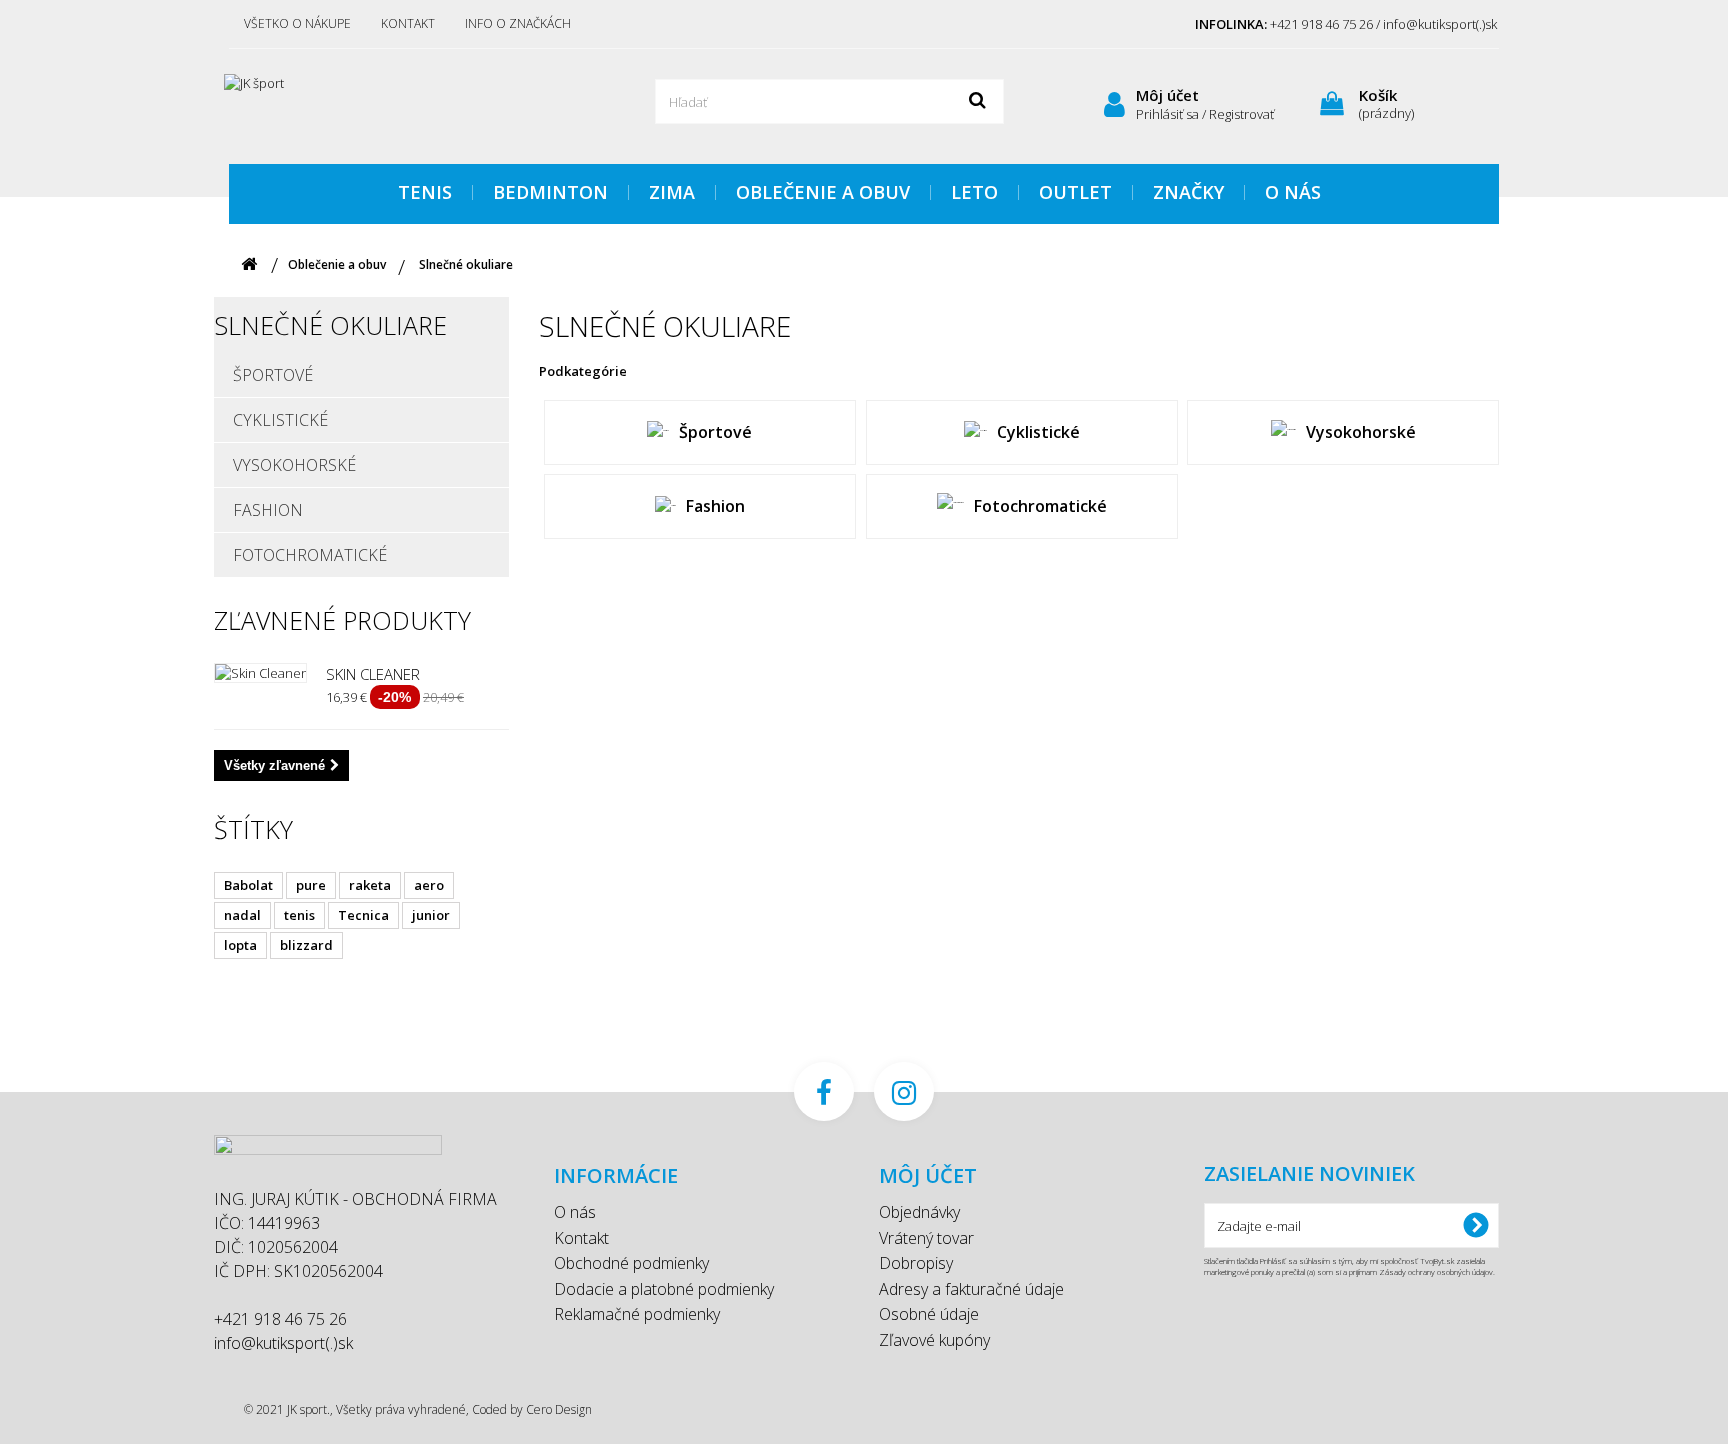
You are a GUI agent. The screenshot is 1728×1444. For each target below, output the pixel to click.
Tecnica (363, 915)
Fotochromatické (310, 555)
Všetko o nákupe (297, 23)
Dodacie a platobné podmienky (664, 1289)
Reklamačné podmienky (637, 1314)
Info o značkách (518, 23)
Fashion (268, 510)
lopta (240, 945)
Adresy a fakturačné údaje (971, 1289)
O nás (575, 1212)
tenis (299, 915)
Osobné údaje (929, 1314)
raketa (370, 885)
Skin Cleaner (373, 674)
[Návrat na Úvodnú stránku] (249, 264)
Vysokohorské (294, 465)
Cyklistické (280, 420)
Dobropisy (916, 1263)
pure (311, 885)
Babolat (248, 885)
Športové (273, 375)
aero (429, 885)
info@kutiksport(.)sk (283, 1343)
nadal (242, 915)
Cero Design (559, 1409)
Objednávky (919, 1212)
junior (431, 915)
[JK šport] (414, 104)
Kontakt (408, 23)
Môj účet (1167, 95)
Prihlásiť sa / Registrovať (1205, 114)
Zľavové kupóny (934, 1340)
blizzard (306, 945)
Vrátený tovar (926, 1238)
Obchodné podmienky (631, 1263)
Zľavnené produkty (342, 620)
